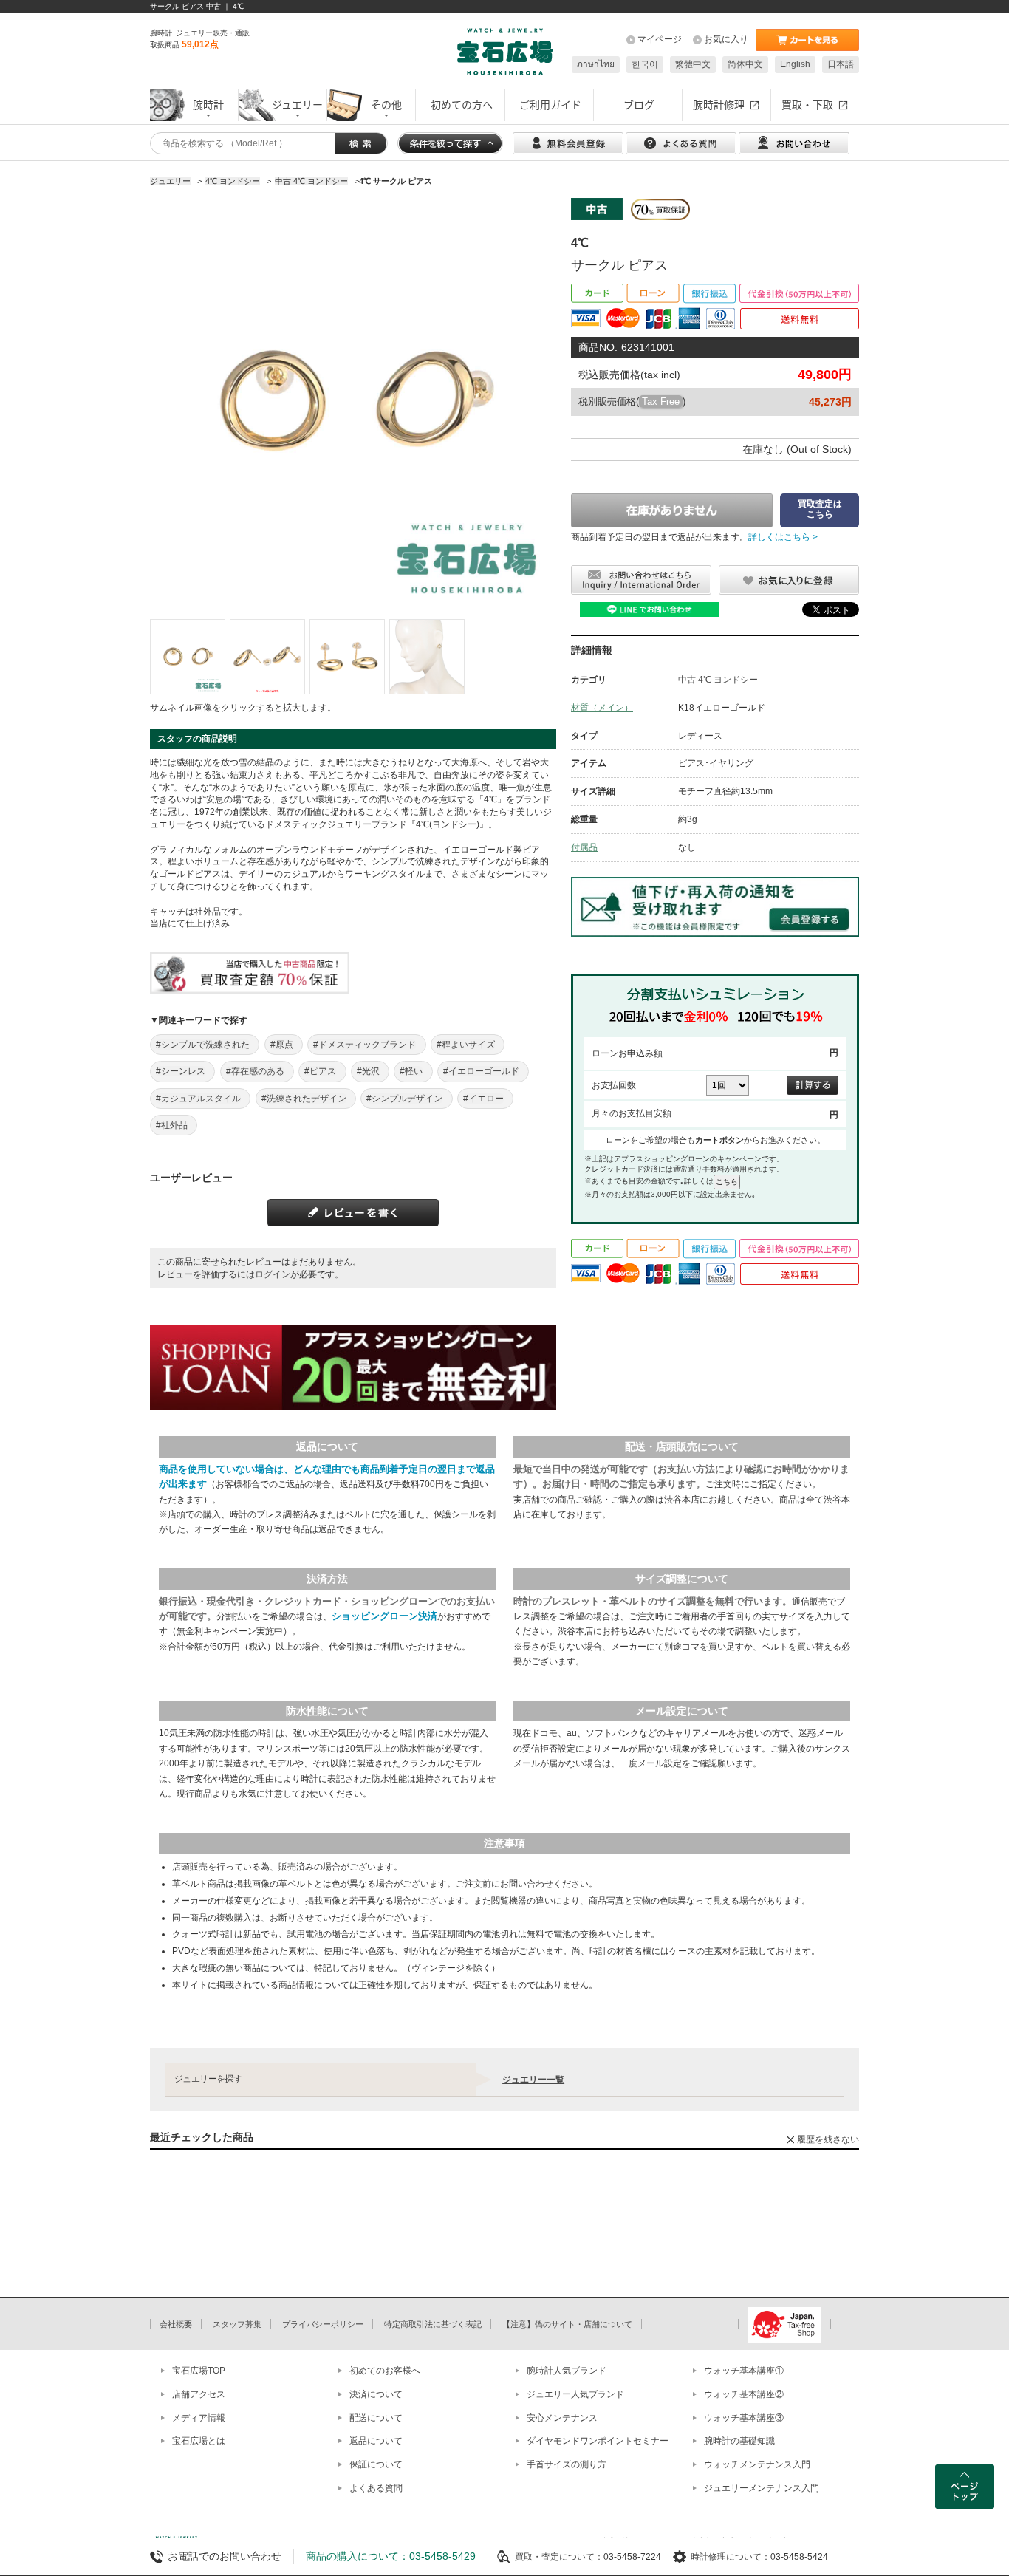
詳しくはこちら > (783, 537)
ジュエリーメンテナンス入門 (762, 2488)
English (795, 64)
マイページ (660, 39)
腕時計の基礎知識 (739, 2441)
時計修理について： (731, 2557)
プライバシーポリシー (323, 2324)
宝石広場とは (199, 2441)
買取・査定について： (559, 2557)
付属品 (584, 847)
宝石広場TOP (199, 2371)
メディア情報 (199, 2418)
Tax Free (661, 402)
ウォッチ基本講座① (744, 2371)
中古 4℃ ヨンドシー (718, 680)
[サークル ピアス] (188, 657)
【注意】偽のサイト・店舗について (567, 2324)
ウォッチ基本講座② (744, 2394)
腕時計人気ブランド (567, 2371)
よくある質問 (376, 2488)
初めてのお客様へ (385, 2371)
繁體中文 (693, 64)
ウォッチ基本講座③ (744, 2418)
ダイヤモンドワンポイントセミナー (598, 2441)
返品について (376, 2441)
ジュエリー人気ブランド (575, 2394)
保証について (376, 2464)
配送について (376, 2418)
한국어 (645, 64)
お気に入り (726, 39)
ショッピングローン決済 (384, 1616)
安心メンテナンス (562, 2418)
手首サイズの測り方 (567, 2464)
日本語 (841, 64)
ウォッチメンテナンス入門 (757, 2464)
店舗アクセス (199, 2394)
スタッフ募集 (237, 2324)
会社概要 (176, 2324)
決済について (376, 2394)
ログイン (273, 1274)
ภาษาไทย (596, 64)
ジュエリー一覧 (533, 2080)
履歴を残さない (828, 2139)
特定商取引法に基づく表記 (433, 2324)
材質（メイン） (602, 708)
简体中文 (745, 64)
